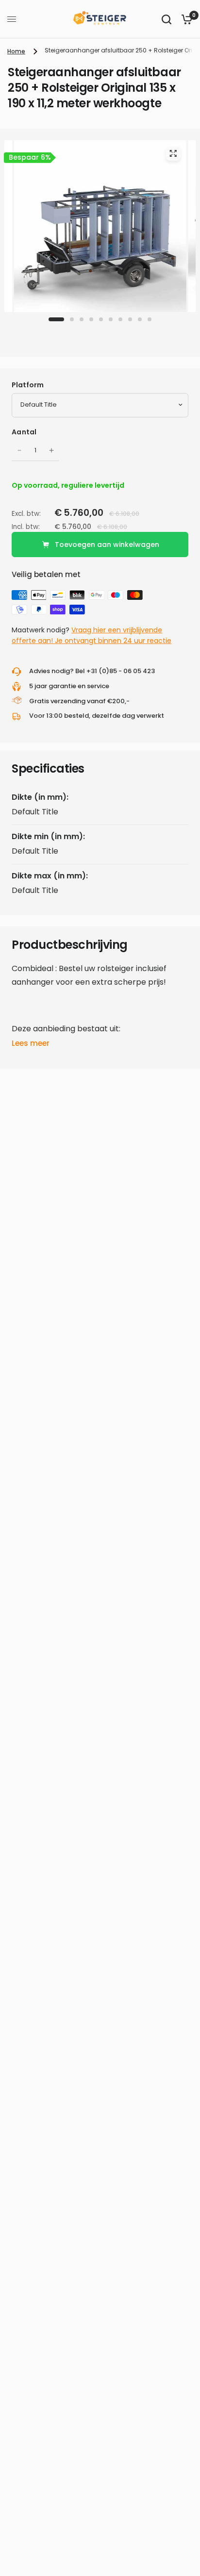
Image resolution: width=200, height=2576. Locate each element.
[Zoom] (173, 153)
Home (16, 51)
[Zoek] (167, 19)
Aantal (24, 432)
